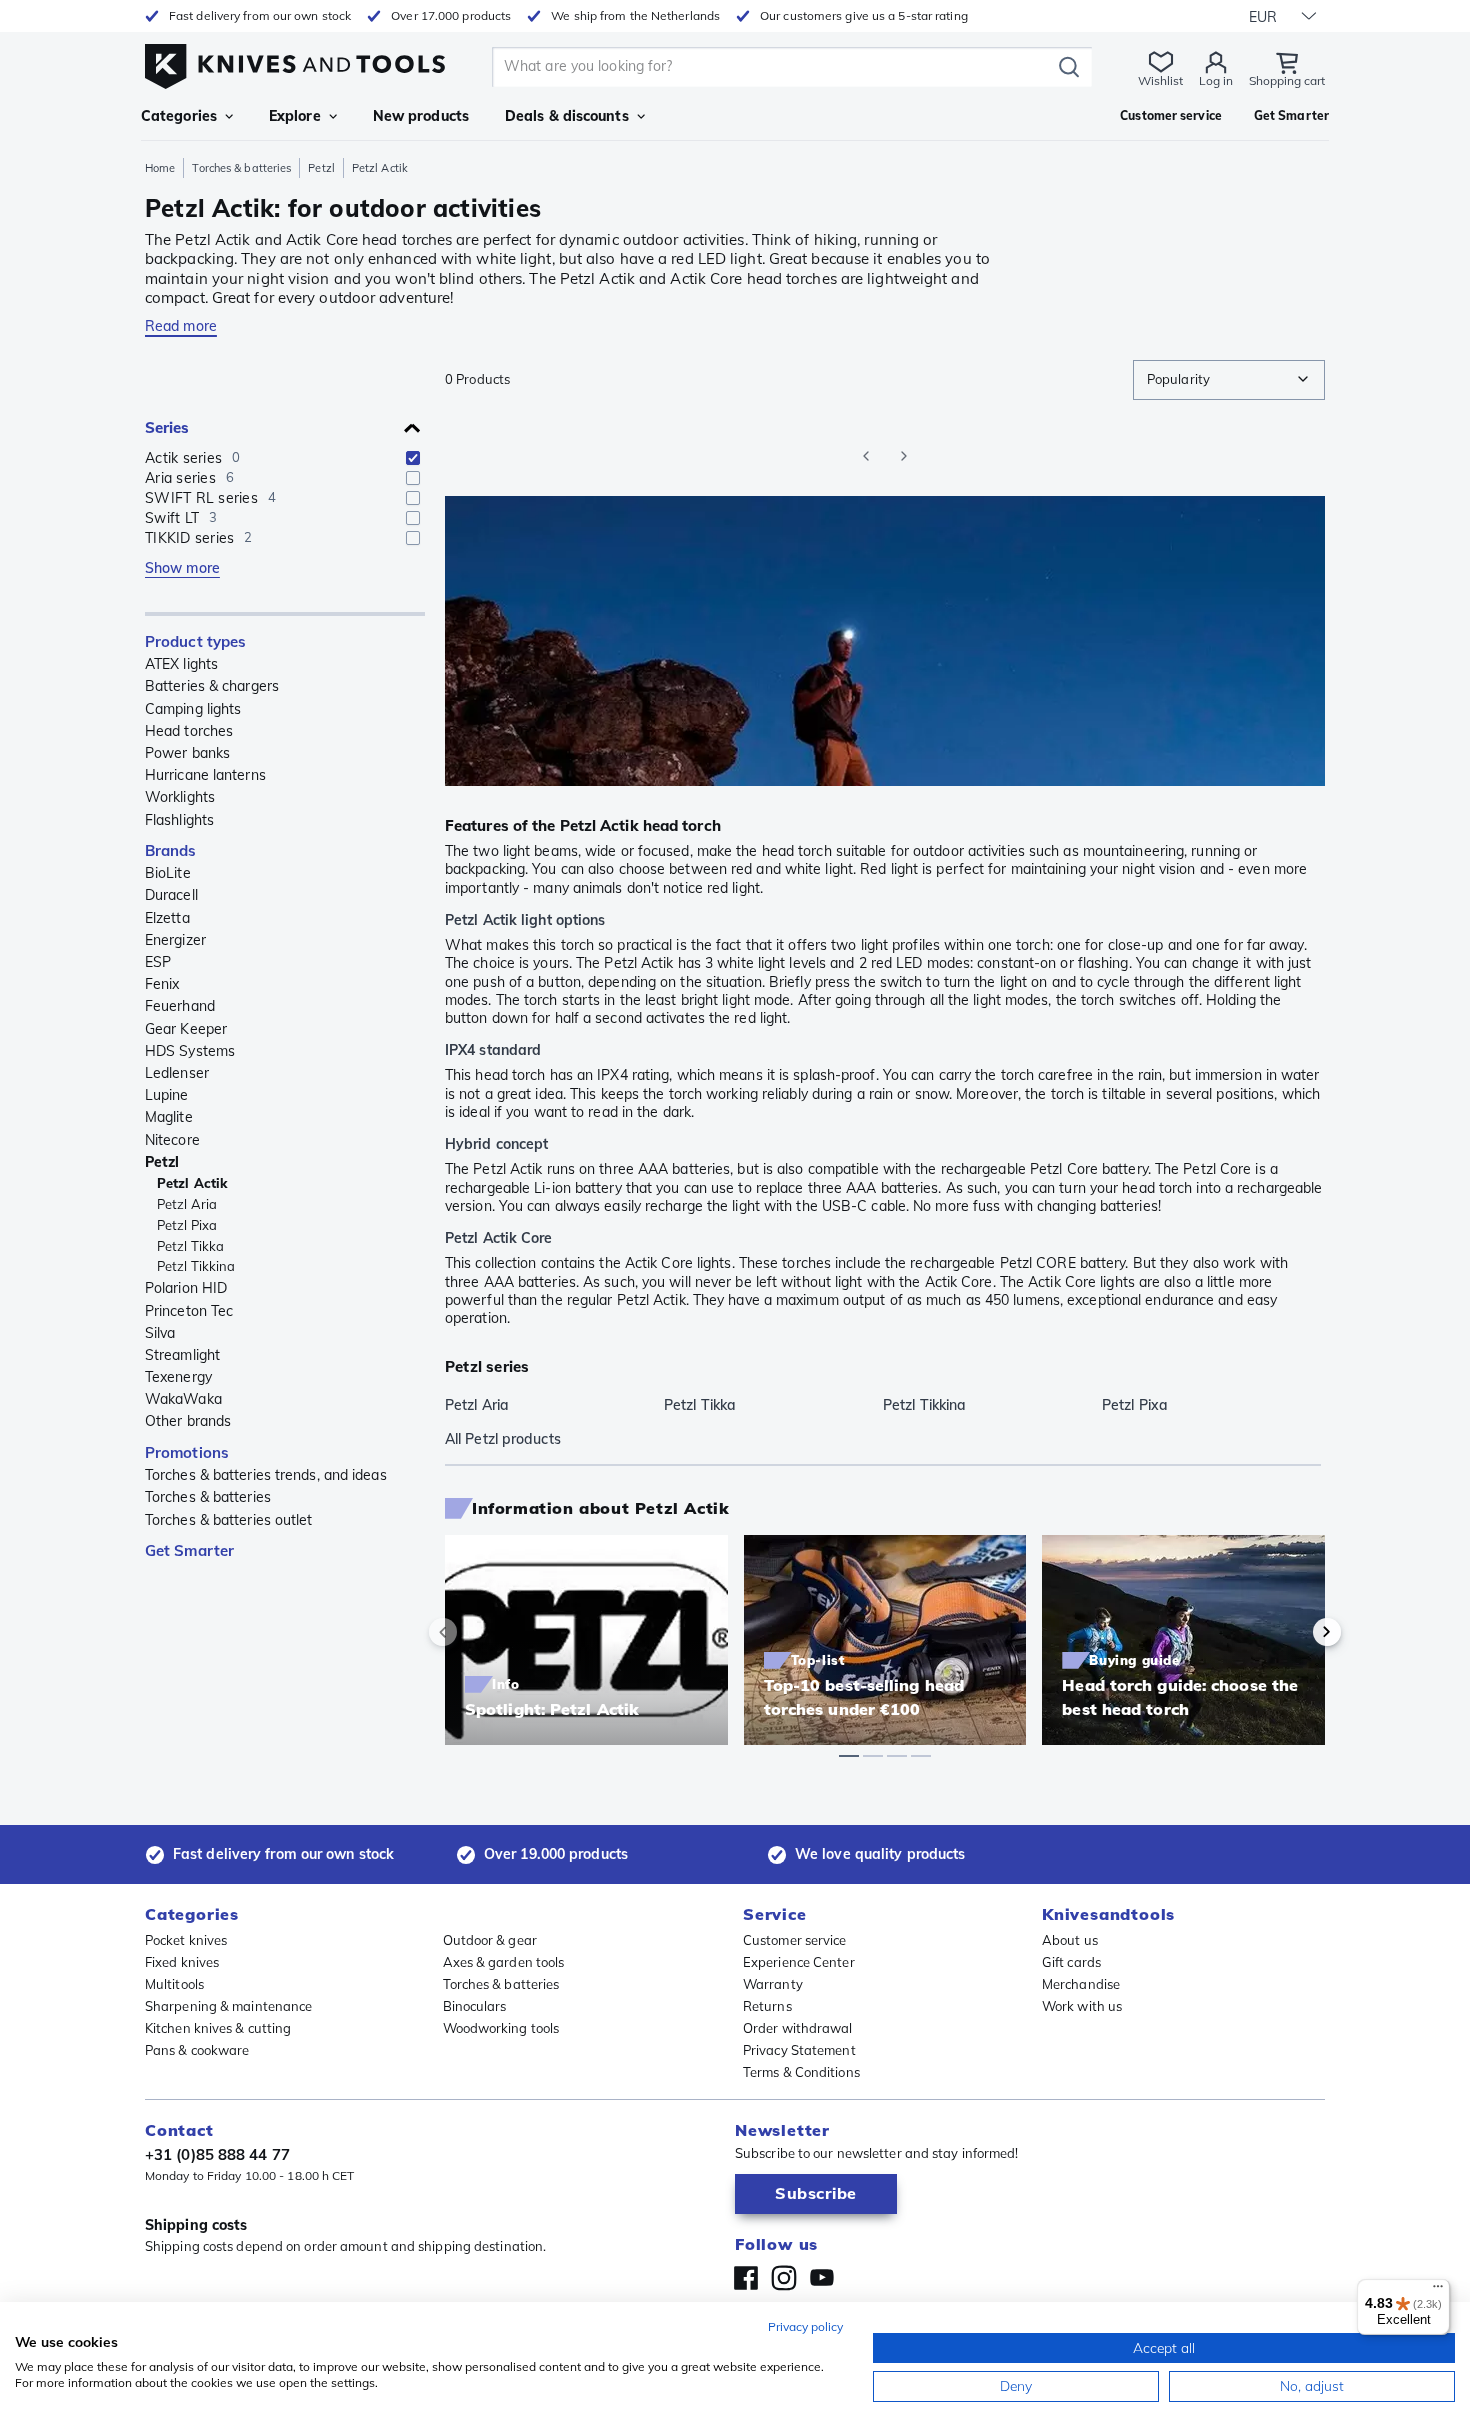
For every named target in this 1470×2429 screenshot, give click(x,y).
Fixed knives (182, 1962)
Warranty (773, 1984)
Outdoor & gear (490, 1940)
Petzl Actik (192, 1183)
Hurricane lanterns (205, 775)
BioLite (168, 873)
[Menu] (1438, 2291)
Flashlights (179, 820)
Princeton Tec (189, 1311)
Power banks (187, 753)
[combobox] (1229, 380)
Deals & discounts (567, 116)
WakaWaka (183, 1399)
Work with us (1082, 2006)
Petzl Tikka (190, 1246)
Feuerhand (180, 1006)
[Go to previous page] (866, 456)
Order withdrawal (798, 2028)
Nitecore (172, 1140)
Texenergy (178, 1377)
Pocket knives (186, 1940)
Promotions (187, 1452)
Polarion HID (186, 1288)
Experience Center (799, 1962)
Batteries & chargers (212, 686)
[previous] (477, 1632)
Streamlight (182, 1355)
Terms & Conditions (801, 2072)
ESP (158, 962)
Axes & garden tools (504, 1962)
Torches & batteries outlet (229, 1520)
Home (160, 168)
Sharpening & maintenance (228, 2006)
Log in (1216, 80)
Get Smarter (189, 1550)
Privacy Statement (799, 2050)
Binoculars (475, 2006)
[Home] (295, 61)
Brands (171, 850)
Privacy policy (805, 2326)
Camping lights (193, 709)
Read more (181, 326)
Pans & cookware (197, 2050)
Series (167, 427)
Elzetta (167, 918)
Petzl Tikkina (196, 1266)
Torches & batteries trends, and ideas (266, 1475)
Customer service (795, 1940)
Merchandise (1081, 1984)
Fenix (162, 984)
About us (1070, 1940)
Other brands (188, 1421)
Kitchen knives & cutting (218, 2028)
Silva (160, 1333)
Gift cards (1071, 1962)
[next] (1293, 1632)
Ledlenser (177, 1073)
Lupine (167, 1095)
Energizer (175, 940)
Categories (179, 116)
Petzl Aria (187, 1204)
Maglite (169, 1117)
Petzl (321, 168)
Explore (295, 116)
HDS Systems (190, 1051)
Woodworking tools (501, 2028)
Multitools (174, 1984)
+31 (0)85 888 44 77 (217, 2154)
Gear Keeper (186, 1029)
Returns (767, 2006)
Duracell (171, 895)
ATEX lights (181, 664)
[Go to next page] (904, 456)
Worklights (180, 797)
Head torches (189, 731)
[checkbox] (413, 458)
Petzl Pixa (187, 1225)
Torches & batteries (241, 168)
